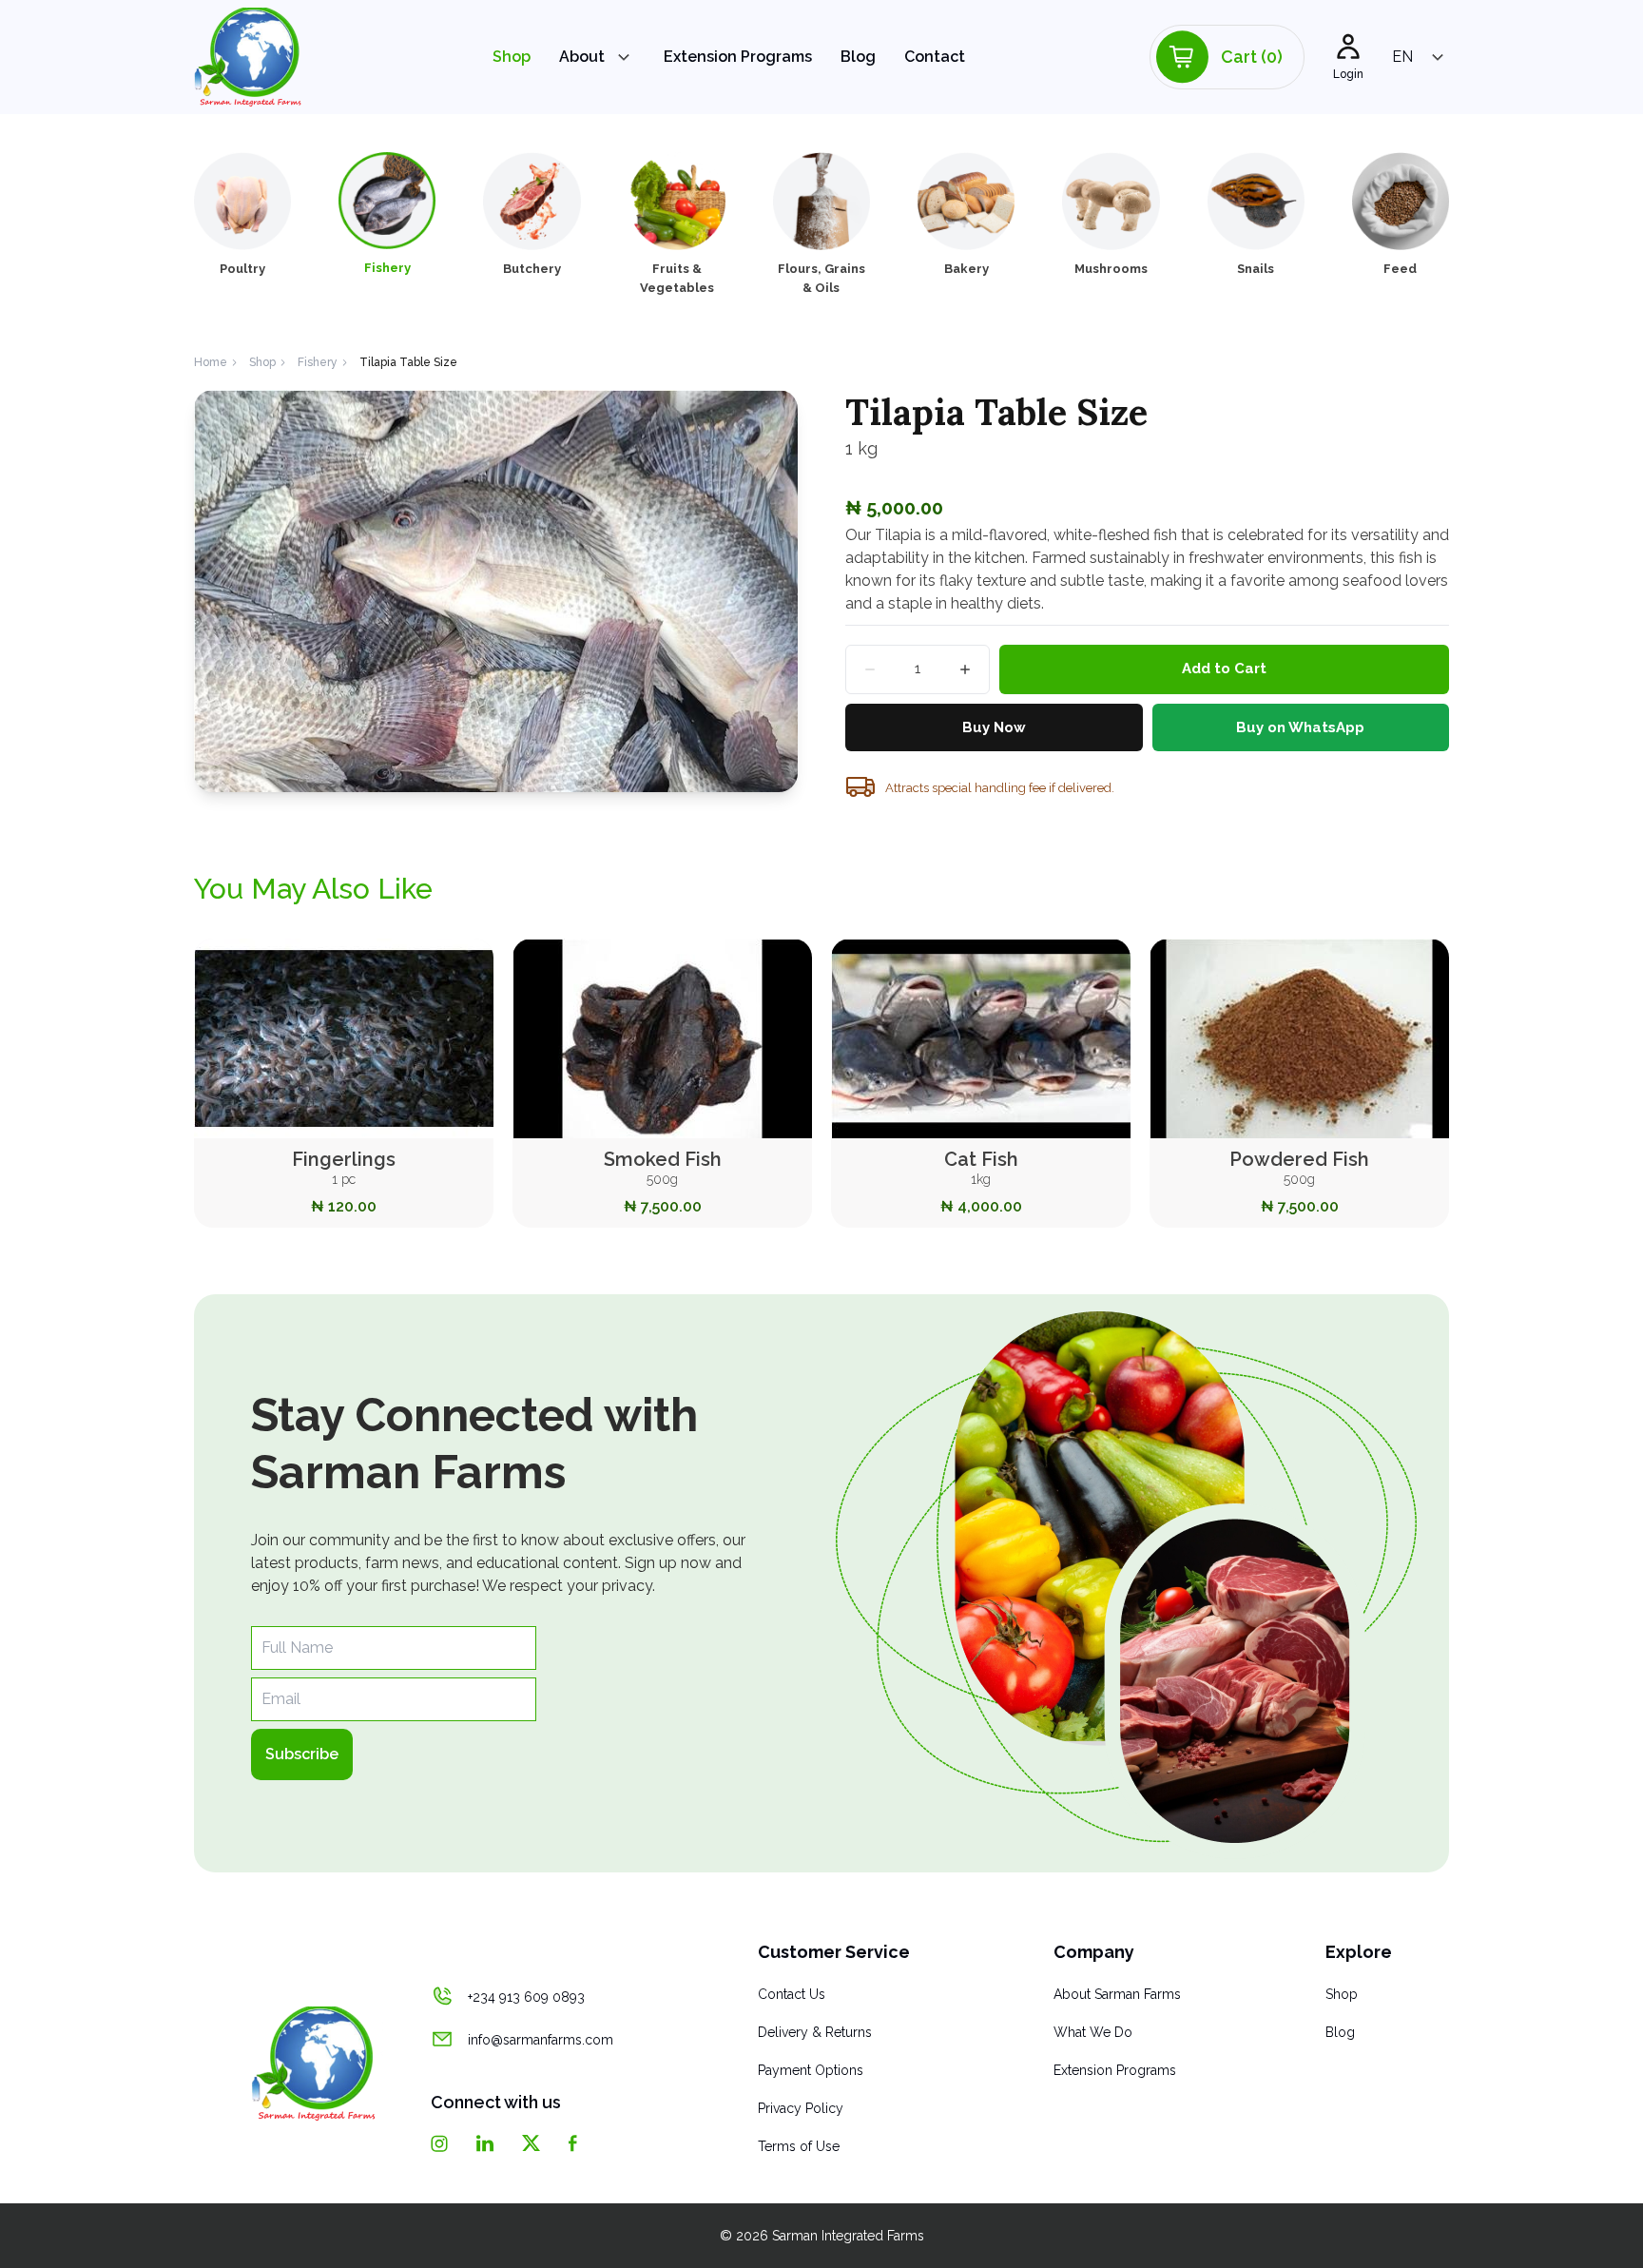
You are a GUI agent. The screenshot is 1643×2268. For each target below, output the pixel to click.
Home (211, 362)
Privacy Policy (801, 2108)
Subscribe (302, 1754)
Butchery (532, 269)
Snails (1256, 269)
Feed (1400, 269)
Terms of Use (799, 2146)
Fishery (387, 268)
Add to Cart (1224, 669)
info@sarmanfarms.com (541, 2040)
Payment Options (811, 2070)
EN (1402, 57)
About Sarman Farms (1117, 1994)
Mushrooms (1111, 269)
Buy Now (994, 727)
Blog (858, 57)
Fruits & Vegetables (677, 278)
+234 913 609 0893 (526, 1997)
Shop (512, 57)
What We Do (1093, 2032)
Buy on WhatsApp (1300, 727)
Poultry (242, 269)
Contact (935, 57)
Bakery (966, 269)
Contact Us (792, 1994)
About (582, 57)
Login (1348, 74)
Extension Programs (738, 57)
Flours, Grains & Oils (821, 278)
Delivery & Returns (815, 2032)
